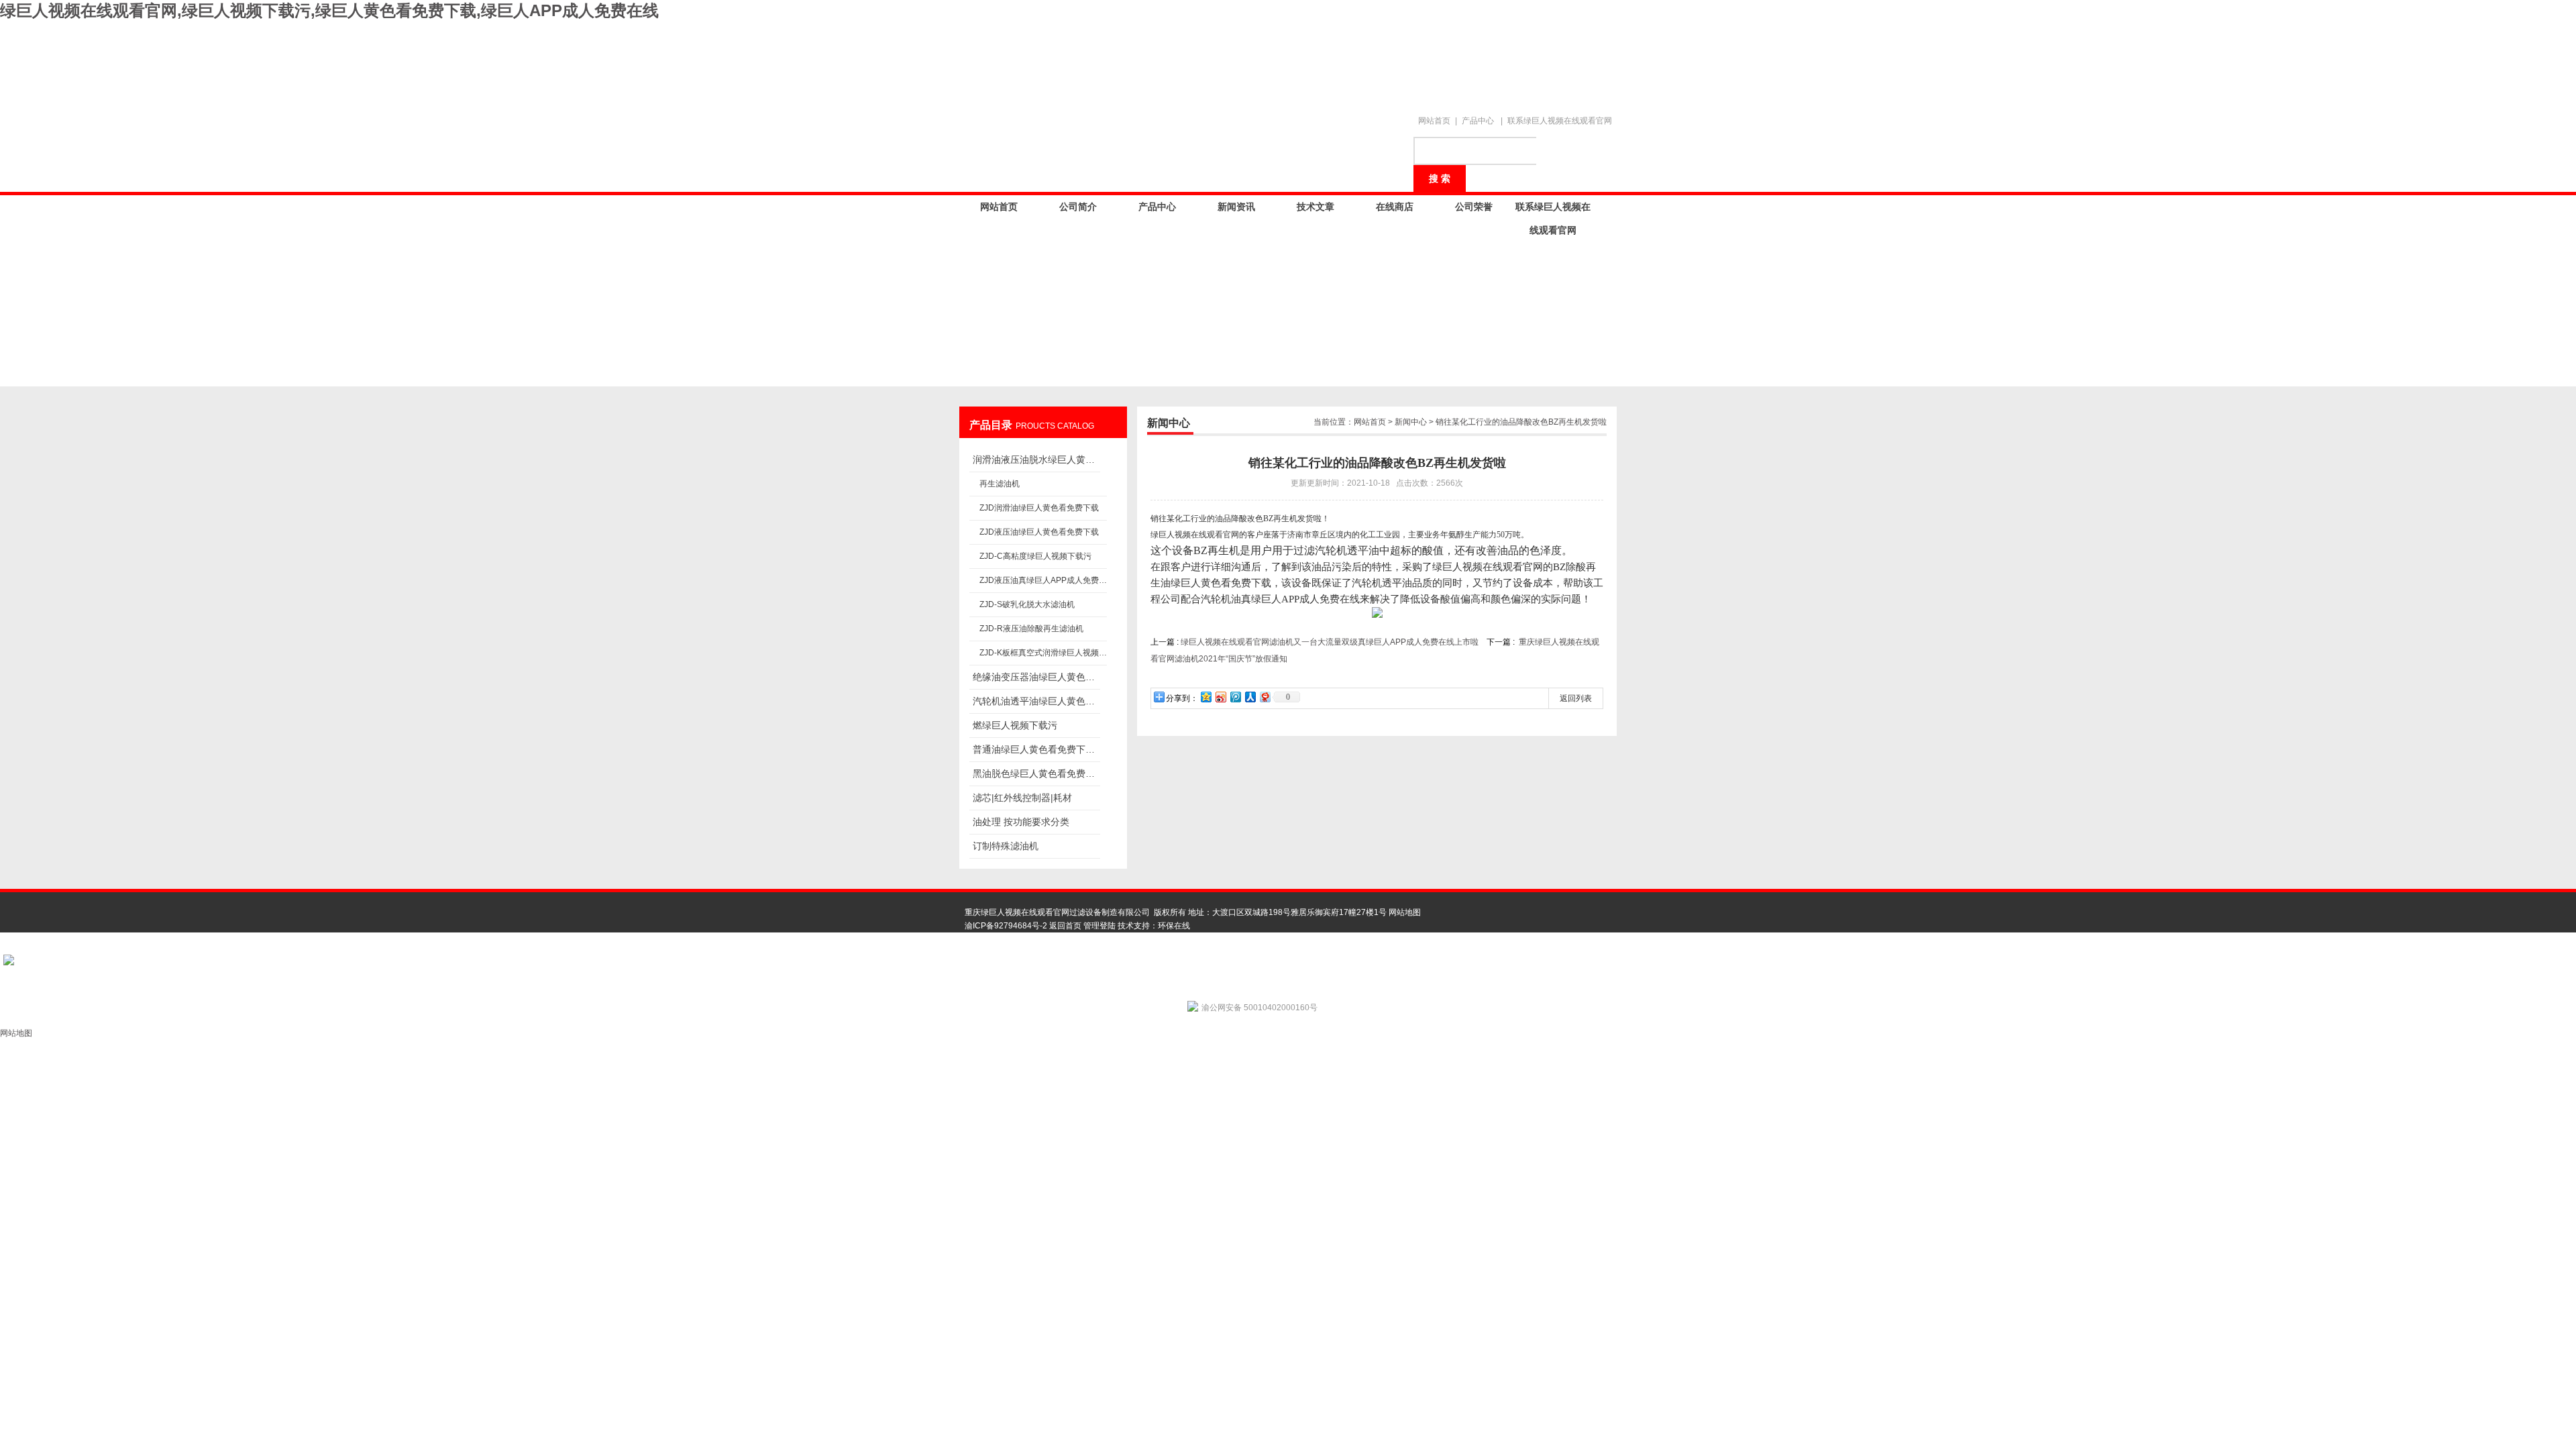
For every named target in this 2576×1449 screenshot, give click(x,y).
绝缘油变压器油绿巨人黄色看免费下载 (1036, 677)
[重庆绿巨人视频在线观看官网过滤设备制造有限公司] (1194, 62)
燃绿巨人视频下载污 (1015, 725)
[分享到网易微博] (1265, 697)
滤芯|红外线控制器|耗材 (1022, 798)
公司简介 (1078, 207)
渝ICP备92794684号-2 (1006, 926)
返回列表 (1576, 698)
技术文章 (1316, 207)
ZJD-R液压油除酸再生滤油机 (1031, 629)
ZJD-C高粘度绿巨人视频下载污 (1035, 556)
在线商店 (1395, 207)
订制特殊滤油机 (1006, 846)
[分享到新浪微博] (1220, 697)
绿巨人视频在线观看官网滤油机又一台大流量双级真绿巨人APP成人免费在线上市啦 (1330, 642)
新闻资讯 (1236, 207)
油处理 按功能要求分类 (1021, 822)
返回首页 (1065, 926)
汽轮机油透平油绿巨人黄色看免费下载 (1036, 701)
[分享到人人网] (1250, 697)
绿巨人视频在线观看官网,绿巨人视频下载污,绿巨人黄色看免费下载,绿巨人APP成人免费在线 (329, 10)
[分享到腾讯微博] (1235, 697)
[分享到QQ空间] (1205, 697)
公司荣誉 (1474, 207)
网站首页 (1434, 121)
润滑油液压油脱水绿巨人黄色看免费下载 (1036, 460)
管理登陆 (1099, 926)
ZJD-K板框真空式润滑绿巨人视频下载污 (1043, 653)
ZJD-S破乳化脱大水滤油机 (1027, 604)
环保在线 (1174, 926)
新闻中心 (1411, 422)
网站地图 (1405, 912)
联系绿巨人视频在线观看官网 (1560, 121)
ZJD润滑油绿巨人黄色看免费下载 (1039, 508)
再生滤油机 (1000, 484)
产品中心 (1478, 121)
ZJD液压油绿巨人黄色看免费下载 (1039, 532)
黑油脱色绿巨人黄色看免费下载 (1036, 773)
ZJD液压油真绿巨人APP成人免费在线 (1043, 580)
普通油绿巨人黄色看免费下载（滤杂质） (1036, 749)
